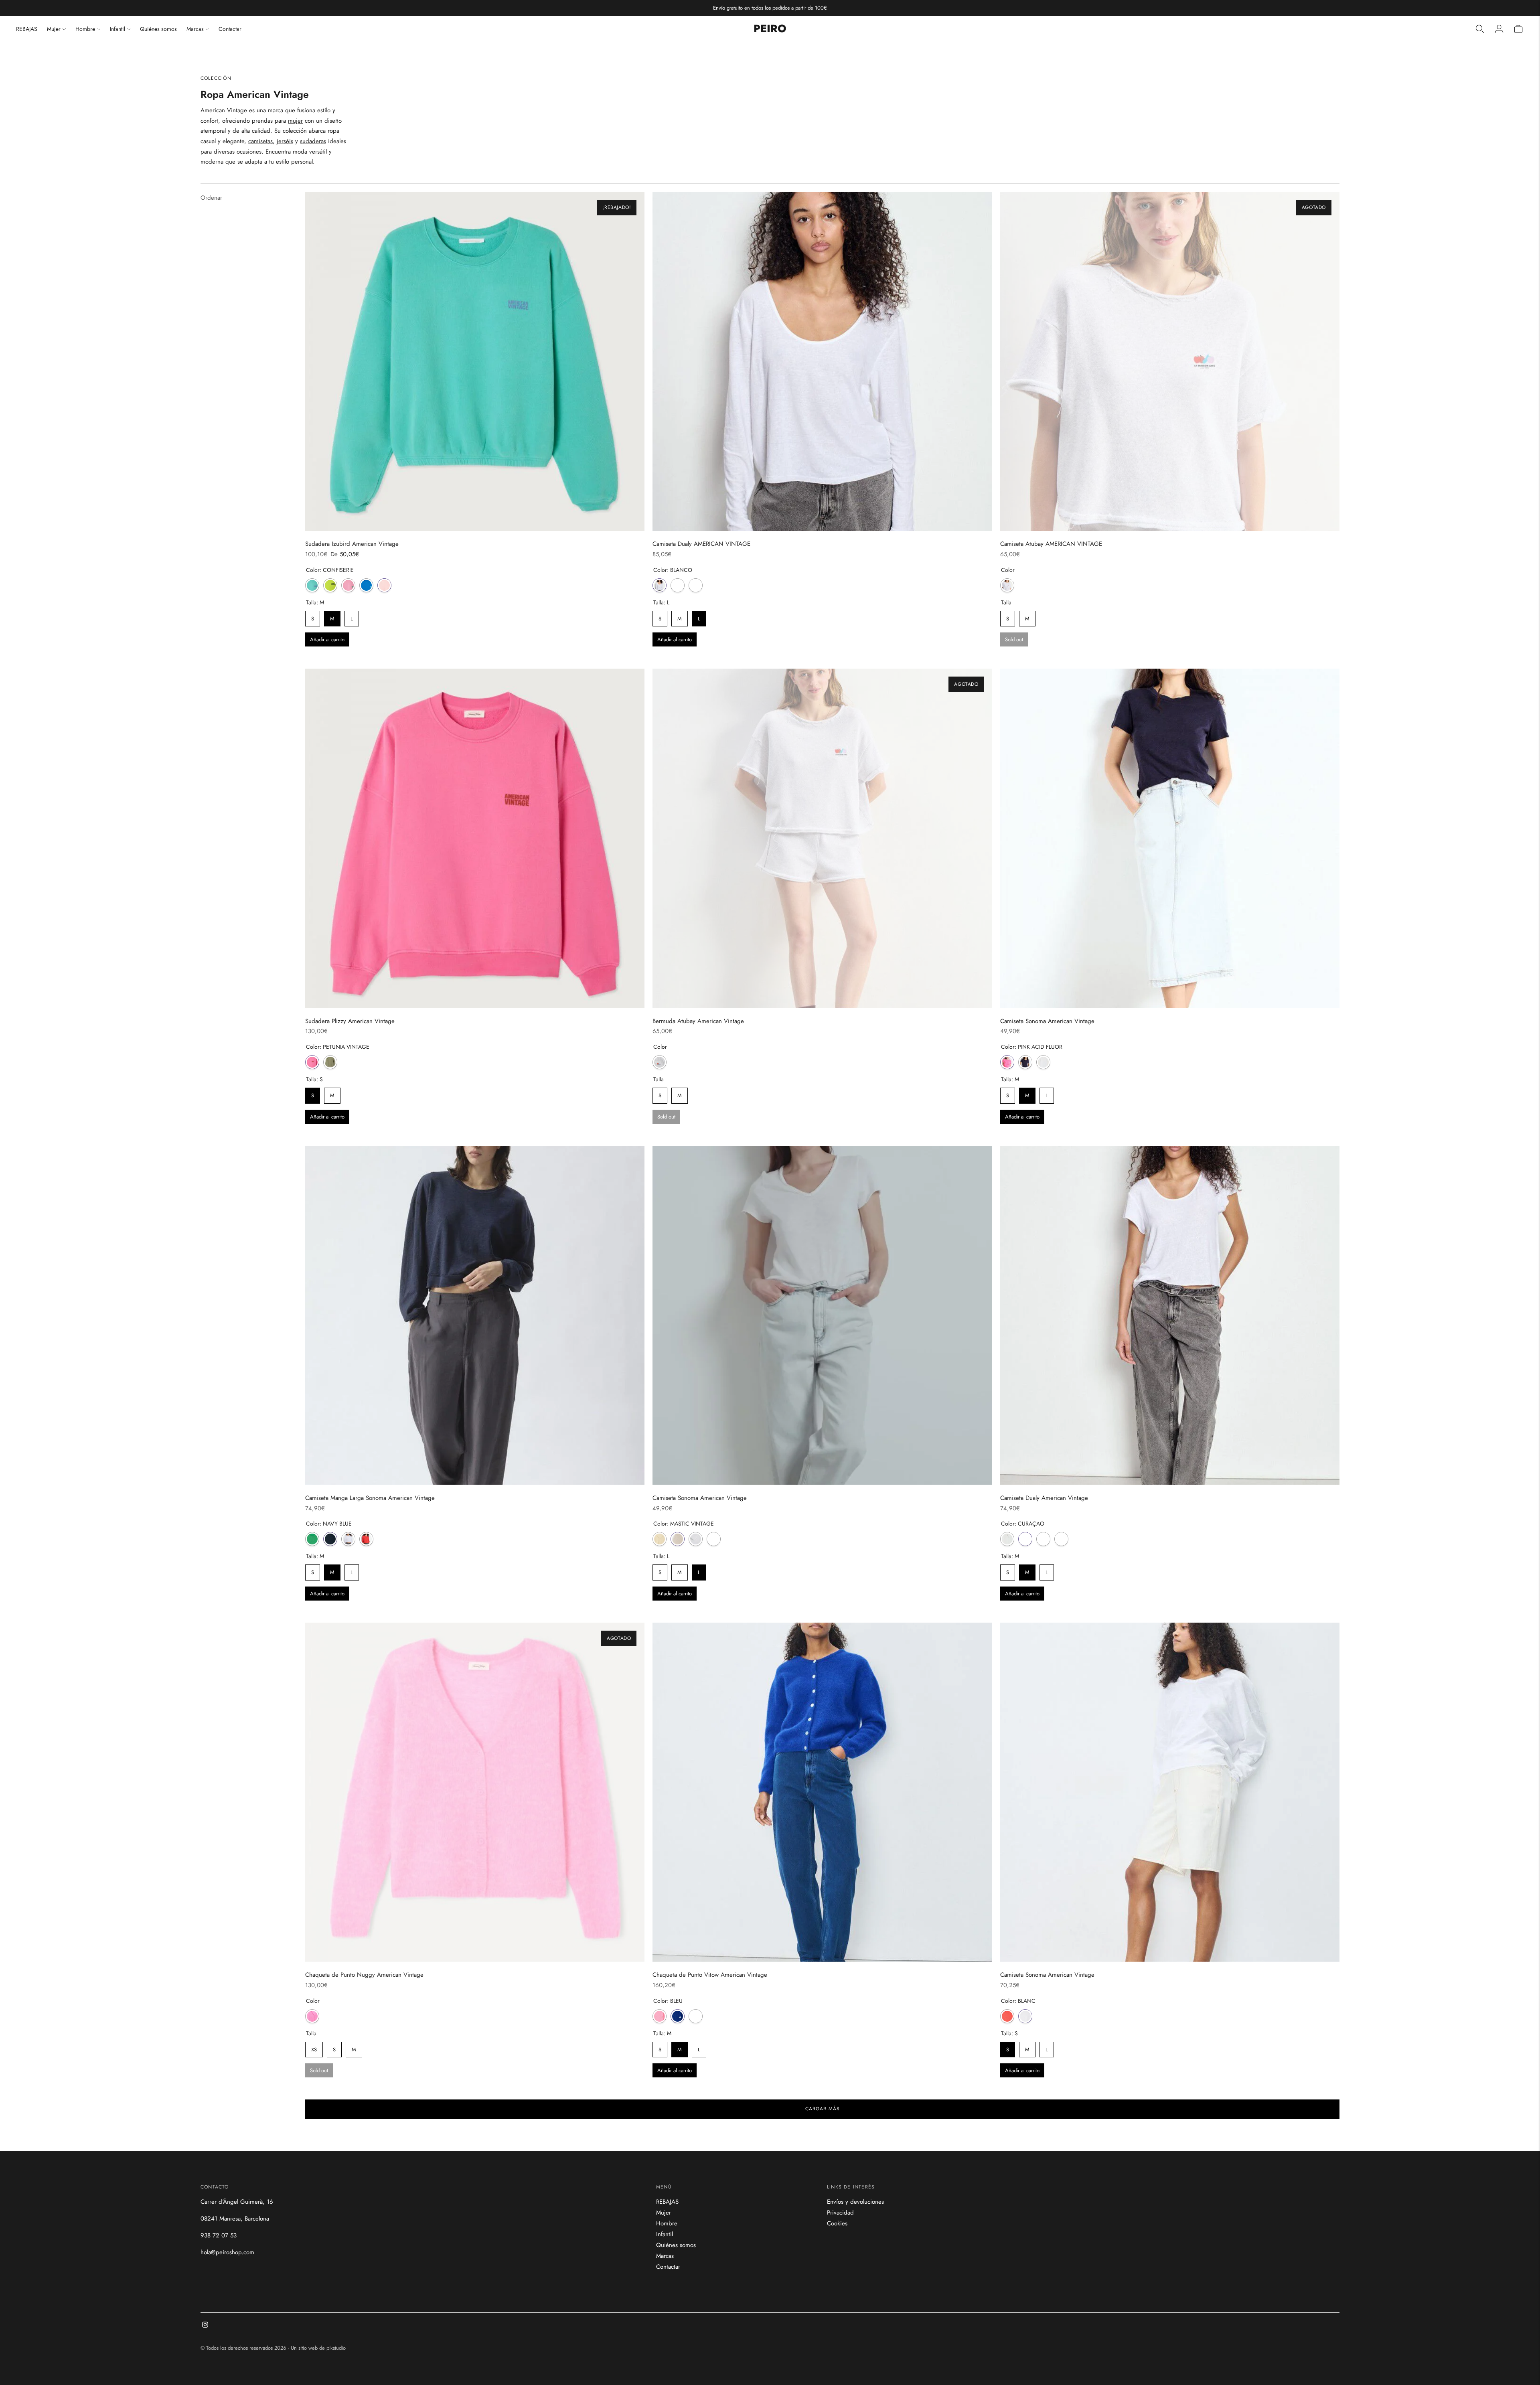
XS (314, 2048)
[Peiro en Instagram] (205, 2326)
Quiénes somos (158, 29)
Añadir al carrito (327, 639)
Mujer (54, 29)
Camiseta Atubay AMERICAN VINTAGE (1051, 544)
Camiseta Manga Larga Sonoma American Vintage (370, 1498)
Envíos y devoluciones (855, 2202)
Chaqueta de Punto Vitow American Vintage (710, 1975)
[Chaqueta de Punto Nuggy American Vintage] (475, 1792)
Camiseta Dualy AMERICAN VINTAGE (701, 544)
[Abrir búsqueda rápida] (1480, 29)
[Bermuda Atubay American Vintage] (822, 838)
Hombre (85, 29)
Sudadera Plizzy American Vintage (350, 1021)
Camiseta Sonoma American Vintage (1047, 1021)
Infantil (118, 29)
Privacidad (840, 2213)
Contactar (230, 29)
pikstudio (336, 2348)
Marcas (195, 29)
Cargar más (823, 2109)
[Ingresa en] (1499, 29)
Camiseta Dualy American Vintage (1044, 1498)
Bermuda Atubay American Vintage (698, 1021)
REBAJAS (27, 29)
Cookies (837, 2223)
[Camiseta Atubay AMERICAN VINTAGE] (1170, 361)
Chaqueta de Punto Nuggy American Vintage (364, 1975)
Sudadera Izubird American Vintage (352, 544)
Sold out (1014, 639)
